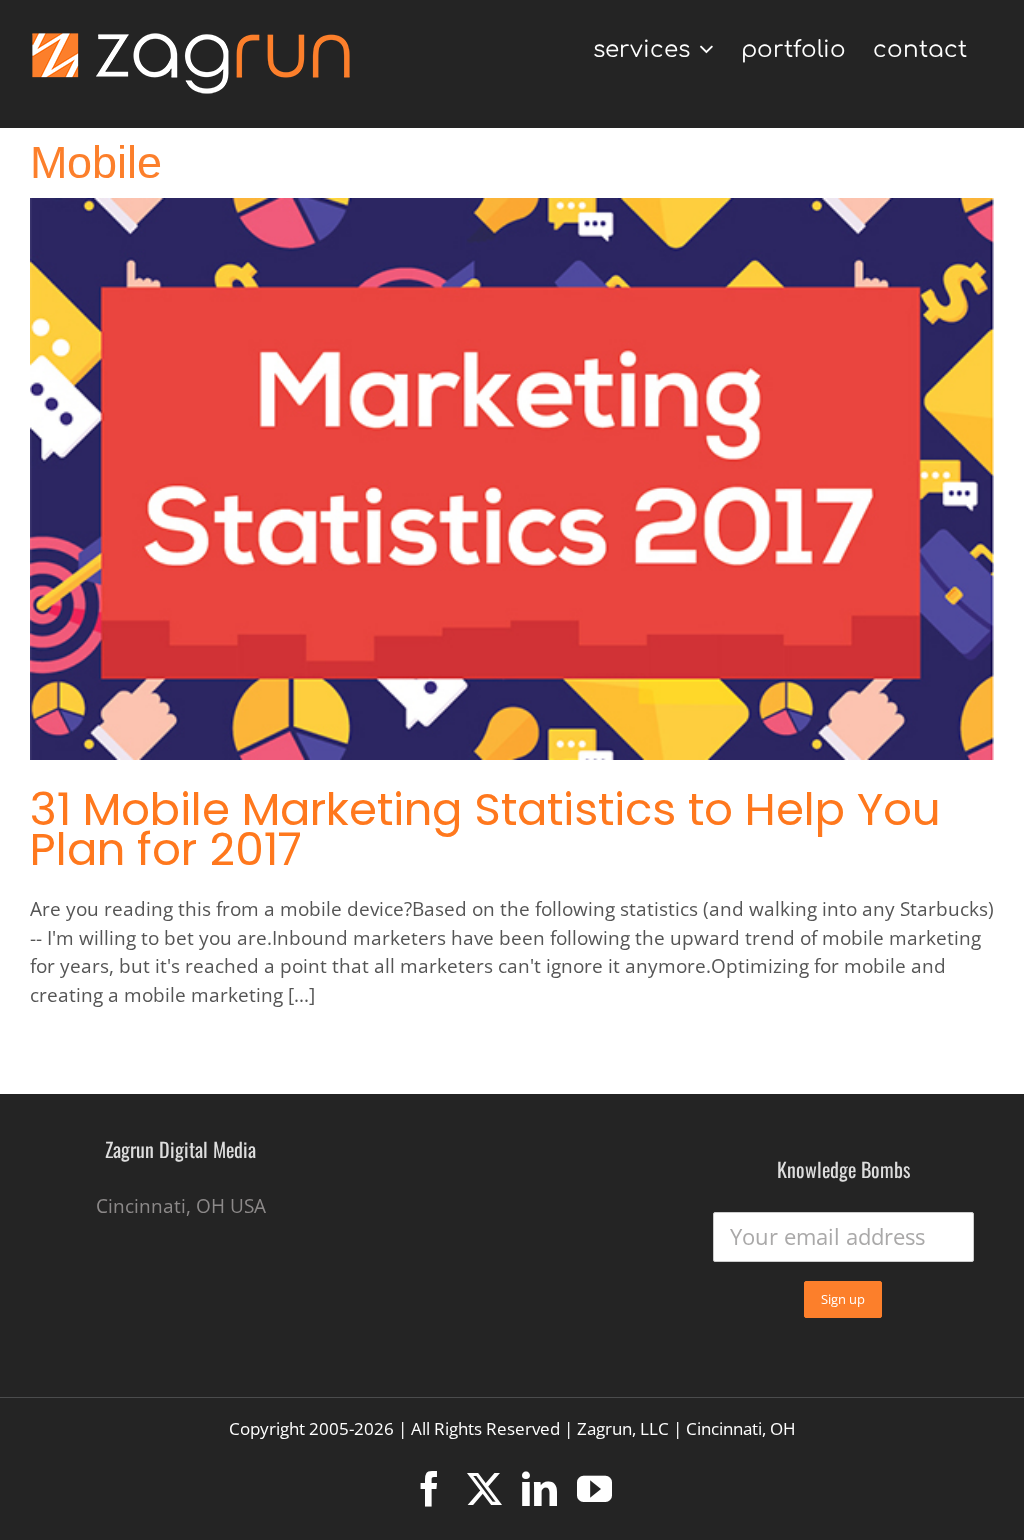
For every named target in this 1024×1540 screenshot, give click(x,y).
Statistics (543, 498)
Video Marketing (777, 498)
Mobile (475, 498)
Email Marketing (381, 498)
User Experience (646, 498)
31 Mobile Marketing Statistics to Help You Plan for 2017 (485, 829)
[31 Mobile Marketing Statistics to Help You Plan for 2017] (512, 479)
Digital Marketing (249, 498)
